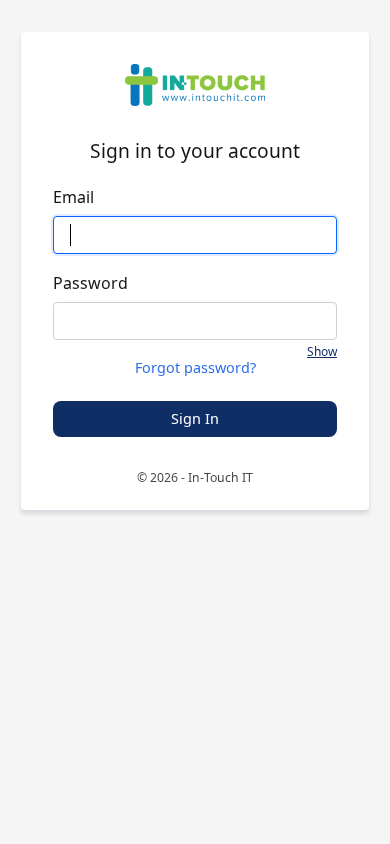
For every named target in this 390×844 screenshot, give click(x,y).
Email (73, 197)
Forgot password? (195, 368)
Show (322, 352)
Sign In (195, 418)
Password (90, 283)
